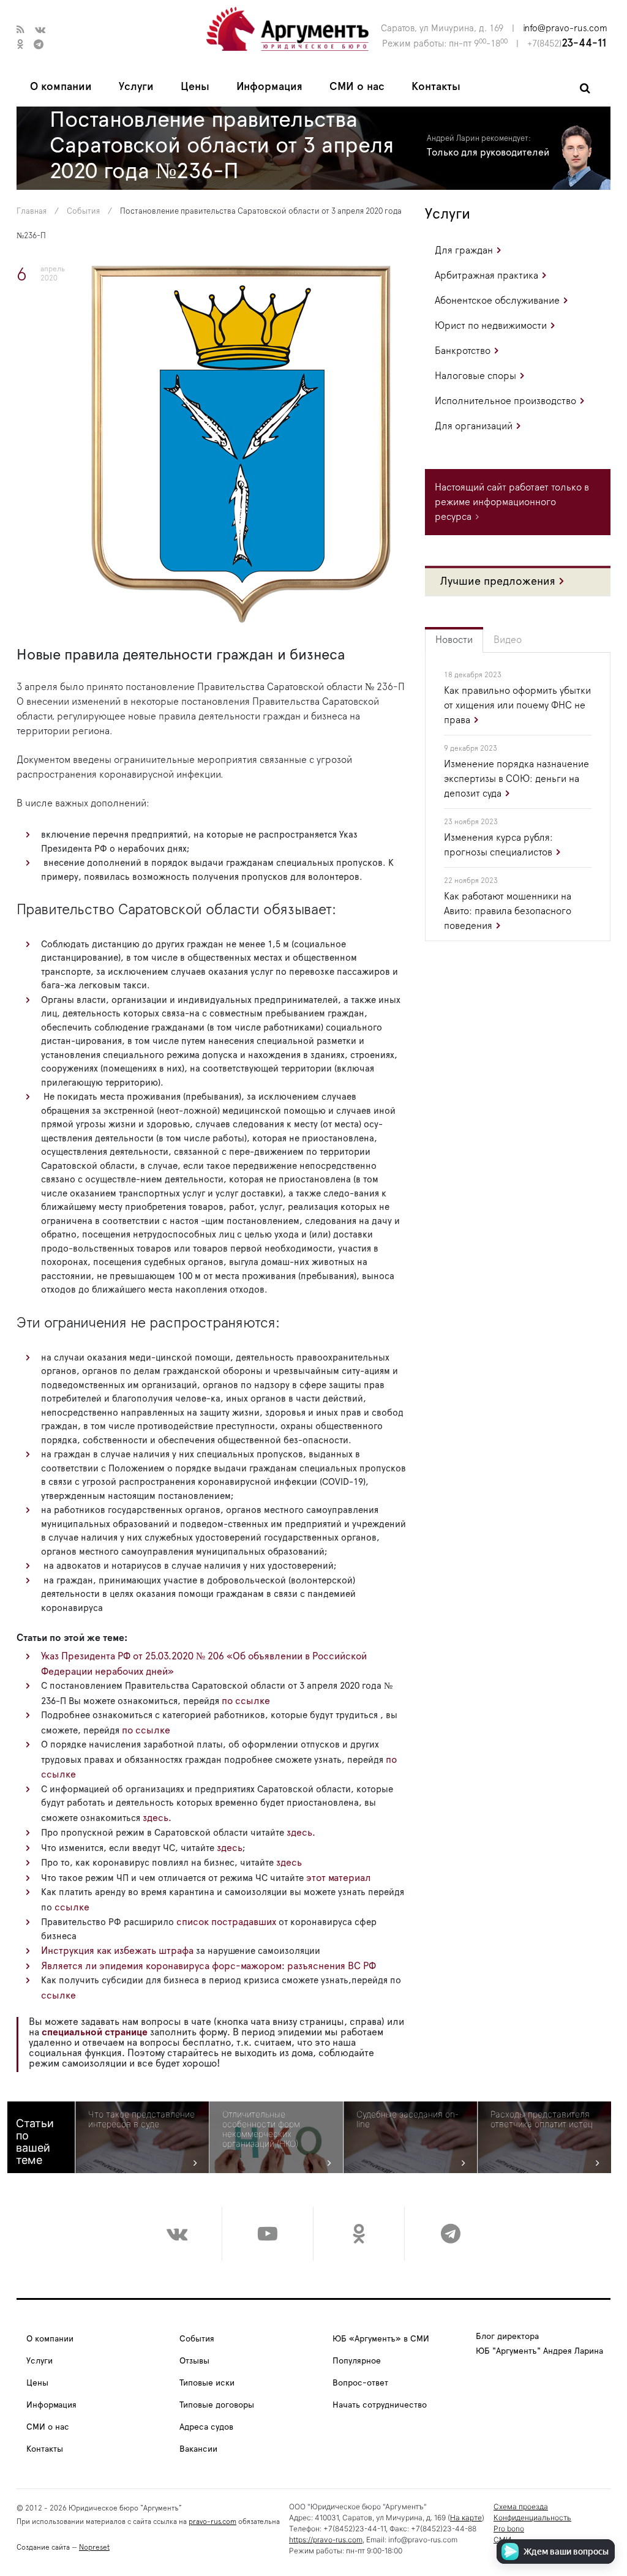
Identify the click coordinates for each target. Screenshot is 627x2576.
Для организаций (474, 426)
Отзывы (194, 2361)
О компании (61, 87)
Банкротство (463, 351)
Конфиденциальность (532, 2518)
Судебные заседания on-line (407, 2119)
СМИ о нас (357, 87)
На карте (466, 2518)
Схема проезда (521, 2507)
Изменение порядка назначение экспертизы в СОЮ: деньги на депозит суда (516, 779)
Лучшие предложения (498, 582)
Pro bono (509, 2529)
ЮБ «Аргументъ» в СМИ (381, 2339)
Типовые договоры (217, 2405)
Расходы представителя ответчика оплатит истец (542, 2119)
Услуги (136, 87)
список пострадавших (226, 1922)
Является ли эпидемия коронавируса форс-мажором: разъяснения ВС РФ (208, 1966)
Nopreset (94, 2547)
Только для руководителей (488, 152)
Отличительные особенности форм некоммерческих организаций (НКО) (261, 2129)
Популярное (357, 2361)
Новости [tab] (454, 640)
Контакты (436, 87)
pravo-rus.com (212, 2522)
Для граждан (464, 250)
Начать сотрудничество (380, 2405)
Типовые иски (207, 2383)
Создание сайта (43, 2547)
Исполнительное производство (505, 401)
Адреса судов (206, 2427)
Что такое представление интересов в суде (141, 2119)
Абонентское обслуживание (497, 301)
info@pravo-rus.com (565, 28)
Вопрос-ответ (360, 2383)
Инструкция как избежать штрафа (117, 1951)
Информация (269, 87)
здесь (230, 1848)
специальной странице (95, 2032)
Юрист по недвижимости (491, 326)
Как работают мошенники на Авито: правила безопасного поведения (508, 911)
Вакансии (198, 2449)
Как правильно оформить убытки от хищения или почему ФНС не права (517, 705)
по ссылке (246, 1701)
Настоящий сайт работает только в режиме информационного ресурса (512, 502)
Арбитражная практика (486, 276)
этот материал (339, 1878)
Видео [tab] (508, 640)
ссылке (71, 1907)
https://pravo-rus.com (326, 2540)
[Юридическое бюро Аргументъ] (287, 28)
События (83, 212)
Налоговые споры (475, 376)
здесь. (157, 1818)
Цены (195, 87)
